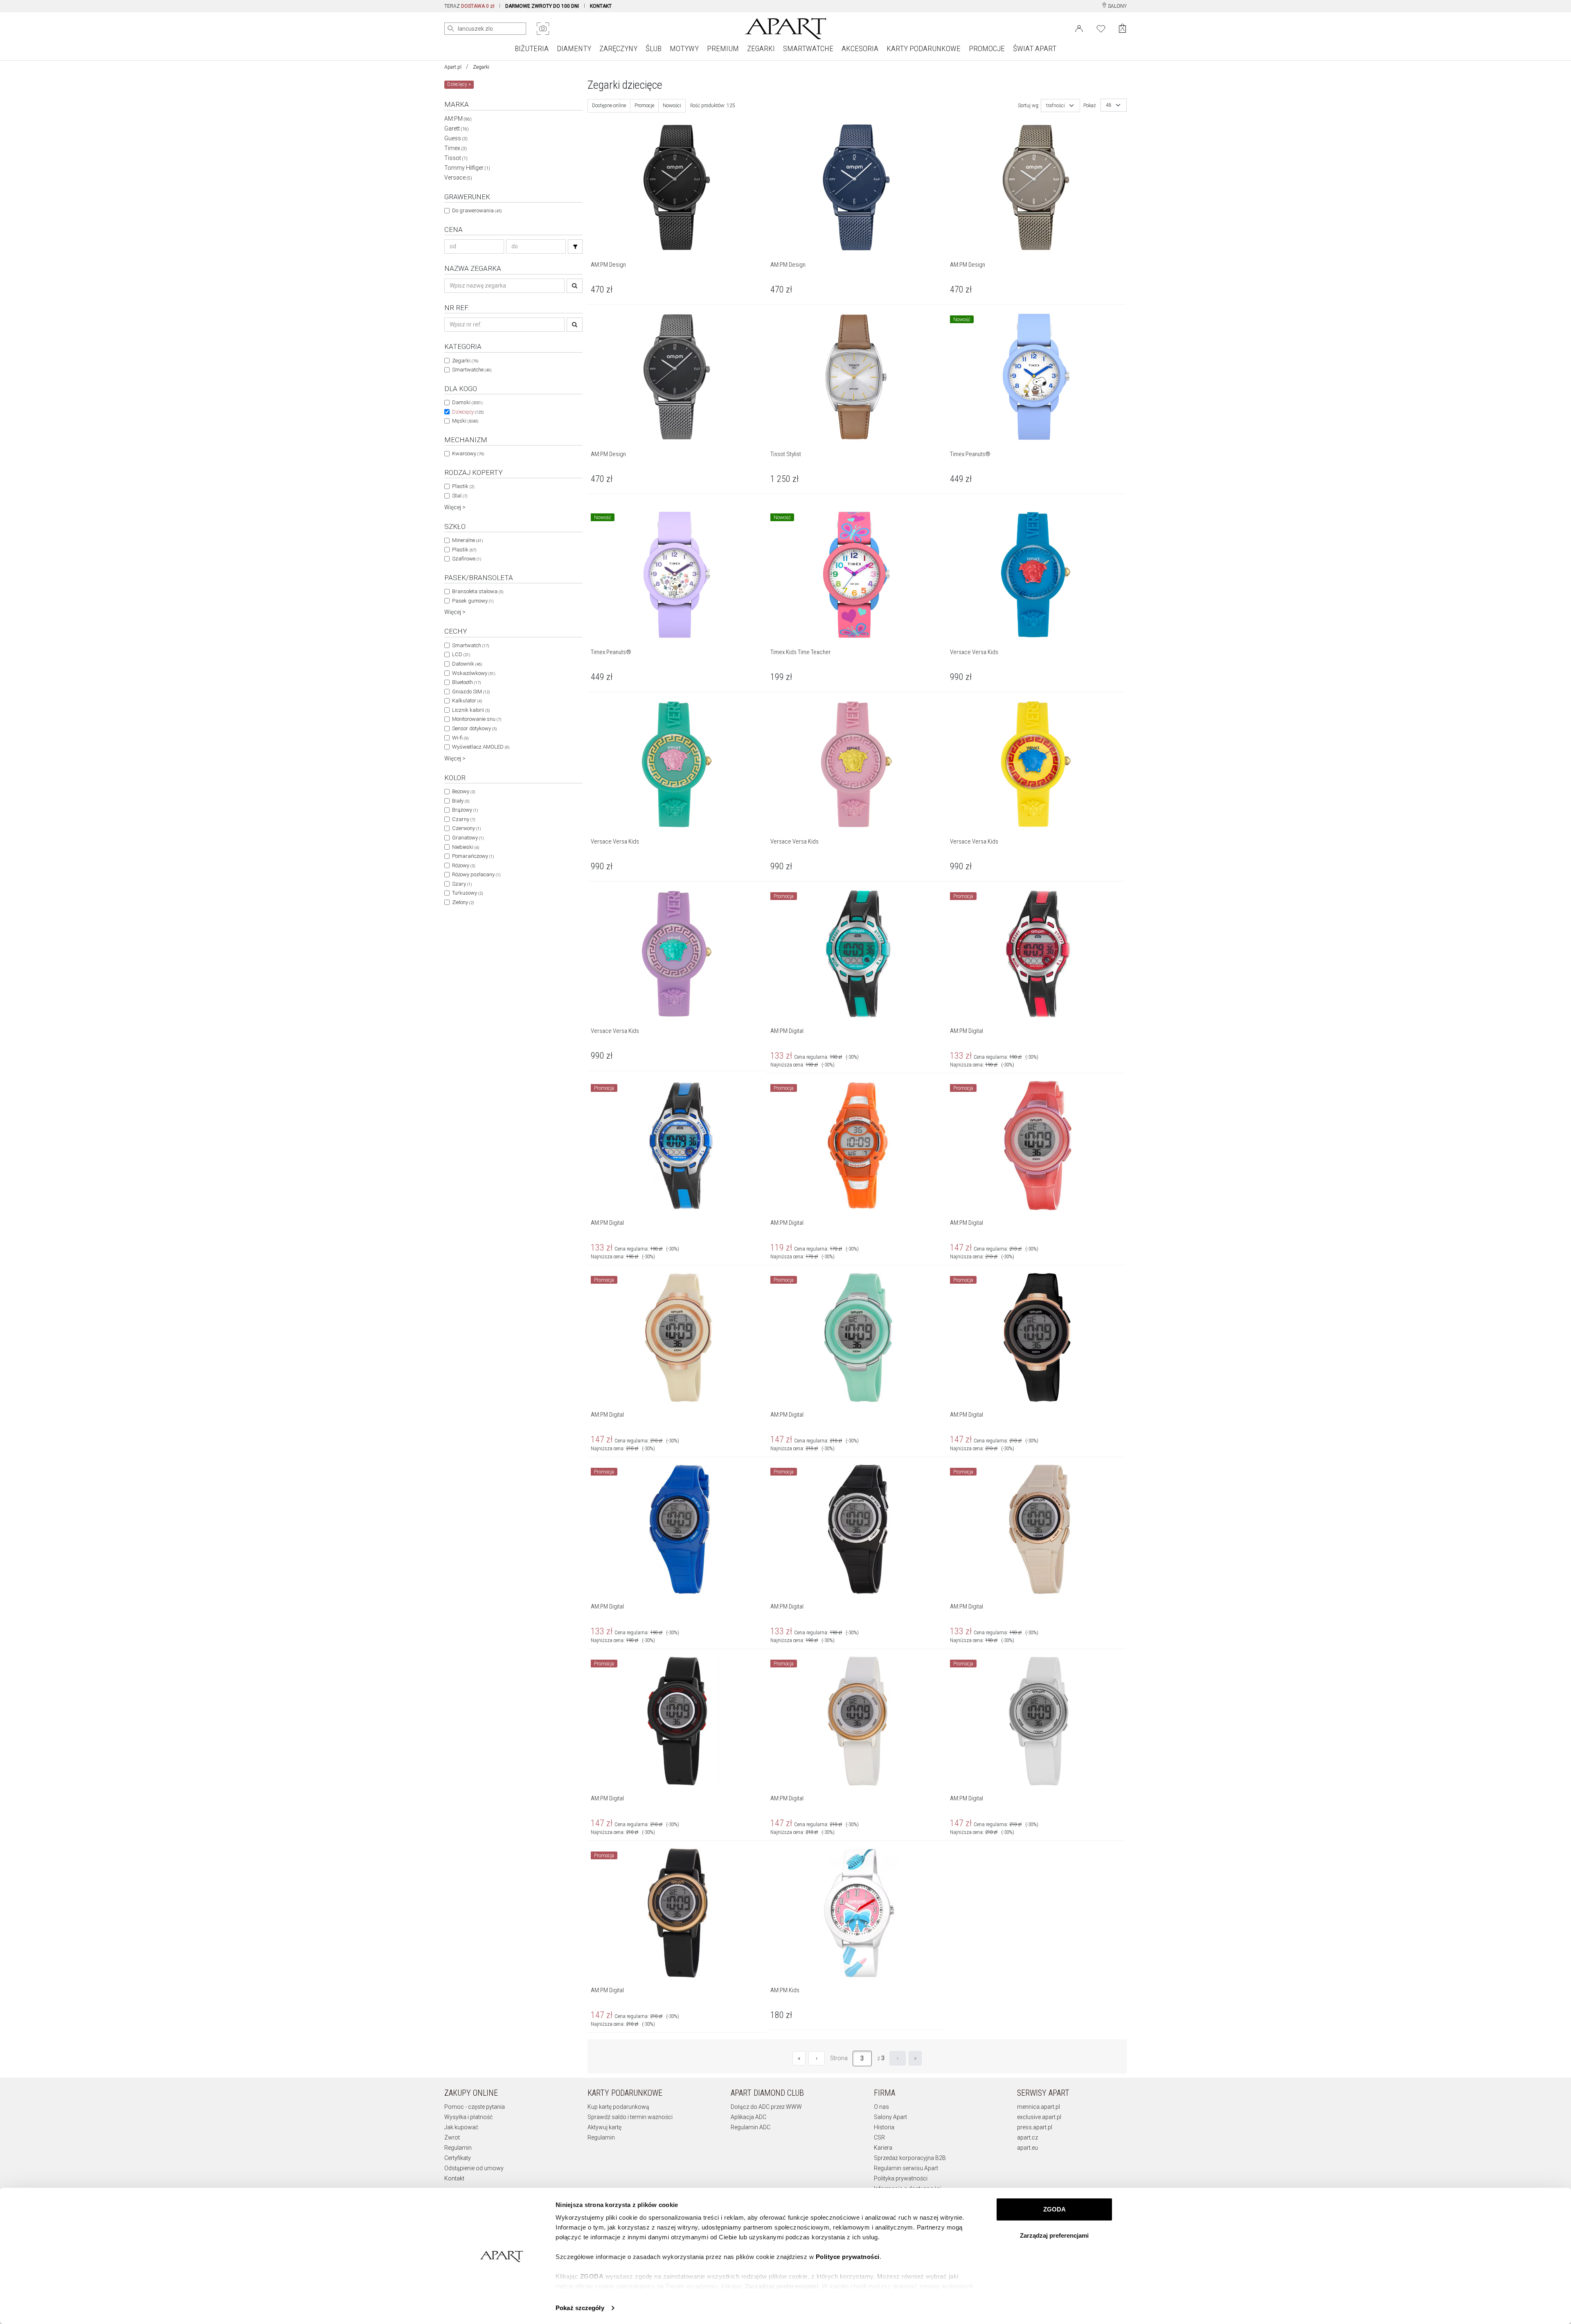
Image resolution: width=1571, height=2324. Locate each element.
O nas (881, 2107)
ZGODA (1054, 2209)
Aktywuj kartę (604, 2127)
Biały (461, 801)
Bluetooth (466, 682)
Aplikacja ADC (748, 2117)
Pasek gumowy (473, 601)
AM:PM (458, 119)
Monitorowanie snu (477, 719)
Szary (462, 884)
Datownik (467, 664)
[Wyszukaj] (451, 29)
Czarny (464, 819)
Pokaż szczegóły (580, 2308)
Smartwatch (470, 645)
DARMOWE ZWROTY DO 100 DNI (542, 6)
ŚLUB (654, 48)
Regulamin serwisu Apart (906, 2168)
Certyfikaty (458, 2158)
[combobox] (1060, 106)
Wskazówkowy (474, 673)
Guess (456, 138)
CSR (879, 2137)
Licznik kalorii (471, 710)
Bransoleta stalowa (478, 591)
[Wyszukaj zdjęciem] (543, 29)
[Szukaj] (575, 246)
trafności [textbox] (1056, 106)
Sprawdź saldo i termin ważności (630, 2117)
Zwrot (452, 2137)
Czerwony (466, 828)
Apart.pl (453, 67)
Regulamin (458, 2148)
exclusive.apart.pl (1039, 2117)
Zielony (463, 902)
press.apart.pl (1035, 2127)
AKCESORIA (860, 48)
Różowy (464, 865)
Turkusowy (467, 893)
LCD (461, 654)
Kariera (883, 2148)
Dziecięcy (468, 412)
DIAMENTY (574, 48)
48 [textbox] (1109, 105)
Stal (460, 496)
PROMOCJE (987, 48)
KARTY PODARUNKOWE (924, 48)
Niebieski (466, 847)
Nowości (672, 106)
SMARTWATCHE (808, 48)
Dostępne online (609, 106)
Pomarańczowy (473, 856)
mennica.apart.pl (1039, 2107)
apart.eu (1027, 2148)
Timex (456, 148)
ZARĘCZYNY (618, 48)
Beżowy (464, 791)
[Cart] (1122, 28)
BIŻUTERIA (532, 48)
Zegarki (481, 67)
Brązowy (465, 810)
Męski (465, 421)
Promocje (644, 106)
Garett (457, 128)
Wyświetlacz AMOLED (481, 747)
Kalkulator (467, 701)
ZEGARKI (761, 48)
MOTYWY (684, 48)
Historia (884, 2127)
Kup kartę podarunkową (618, 2107)
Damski (467, 402)
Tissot (456, 158)
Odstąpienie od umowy (474, 2168)
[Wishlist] (1101, 28)
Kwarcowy (468, 453)
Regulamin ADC (751, 2127)
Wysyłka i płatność (468, 2117)
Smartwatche (472, 370)
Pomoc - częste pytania (475, 2107)
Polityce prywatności (848, 2257)
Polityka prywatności (901, 2178)
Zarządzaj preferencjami (1054, 2235)
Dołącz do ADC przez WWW (766, 2107)
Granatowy (468, 838)
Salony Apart (890, 2117)
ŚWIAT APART (1035, 48)
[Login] (1079, 28)
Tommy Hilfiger (467, 168)
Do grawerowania (477, 210)
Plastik (463, 486)
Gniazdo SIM (471, 692)
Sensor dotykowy (474, 728)
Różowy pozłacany (476, 874)
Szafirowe (467, 559)
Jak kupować (461, 2127)
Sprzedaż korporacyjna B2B (910, 2158)
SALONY (1117, 6)
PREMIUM (723, 48)
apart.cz (1027, 2137)
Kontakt (454, 2178)
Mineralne (467, 540)
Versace (458, 178)
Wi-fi (460, 738)
